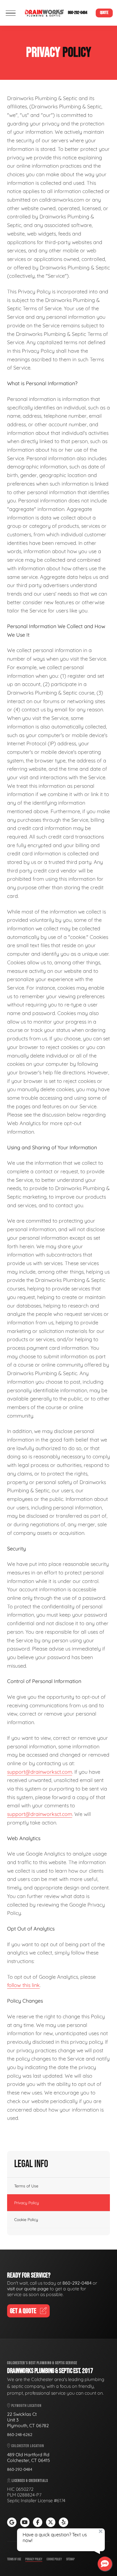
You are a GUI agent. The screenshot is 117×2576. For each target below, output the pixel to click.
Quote (104, 13)
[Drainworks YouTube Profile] (25, 2522)
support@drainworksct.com (40, 1772)
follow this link (23, 1985)
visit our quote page (28, 2289)
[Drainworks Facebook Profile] (38, 2522)
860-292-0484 (78, 13)
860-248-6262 (20, 2435)
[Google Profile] (12, 2522)
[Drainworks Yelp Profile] (63, 2522)
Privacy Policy (27, 2203)
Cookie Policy (26, 2220)
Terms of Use (26, 2186)
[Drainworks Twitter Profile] (51, 2522)
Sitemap (70, 2559)
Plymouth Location (26, 2406)
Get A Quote (23, 2311)
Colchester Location (27, 2446)
